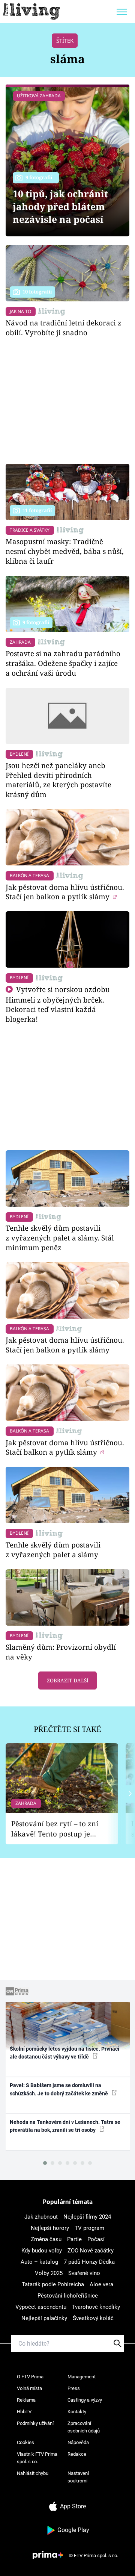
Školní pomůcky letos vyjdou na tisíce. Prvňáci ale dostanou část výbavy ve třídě (64, 2053)
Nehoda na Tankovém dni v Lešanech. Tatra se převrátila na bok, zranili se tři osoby (65, 2126)
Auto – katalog (39, 2262)
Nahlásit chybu (33, 2473)
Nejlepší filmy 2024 (87, 2217)
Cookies (25, 2442)
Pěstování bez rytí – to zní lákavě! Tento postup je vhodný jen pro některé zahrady (55, 1829)
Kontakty (77, 2412)
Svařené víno (84, 2273)
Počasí (96, 2239)
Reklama (26, 2400)
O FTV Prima (30, 2377)
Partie (74, 2239)
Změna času (46, 2239)
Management (82, 2377)
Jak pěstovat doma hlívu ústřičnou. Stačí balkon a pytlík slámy (65, 1447)
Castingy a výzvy (85, 2400)
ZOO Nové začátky (91, 2251)
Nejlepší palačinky (44, 2318)
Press (74, 2388)
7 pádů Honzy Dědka (89, 2262)
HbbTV (24, 2412)
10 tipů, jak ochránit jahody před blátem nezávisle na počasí (60, 206)
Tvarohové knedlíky (96, 2307)
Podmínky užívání (35, 2423)
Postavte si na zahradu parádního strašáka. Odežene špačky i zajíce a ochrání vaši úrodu (63, 663)
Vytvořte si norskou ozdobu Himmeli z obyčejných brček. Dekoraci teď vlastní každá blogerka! (58, 1004)
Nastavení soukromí (78, 2477)
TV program (89, 2228)
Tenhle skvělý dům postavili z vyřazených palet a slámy (53, 1550)
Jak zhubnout (41, 2217)
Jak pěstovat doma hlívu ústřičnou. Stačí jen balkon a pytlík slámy (65, 892)
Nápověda (78, 2442)
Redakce (77, 2454)
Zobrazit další (68, 1681)
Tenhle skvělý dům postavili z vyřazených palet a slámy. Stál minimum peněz (60, 1238)
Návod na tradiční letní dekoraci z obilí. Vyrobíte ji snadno (64, 327)
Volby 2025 (49, 2273)
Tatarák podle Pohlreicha (53, 2284)
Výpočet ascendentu (41, 2307)
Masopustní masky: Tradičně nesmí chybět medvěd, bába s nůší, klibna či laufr (65, 551)
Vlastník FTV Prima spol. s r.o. (37, 2458)
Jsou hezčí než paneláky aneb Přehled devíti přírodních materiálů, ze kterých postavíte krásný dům (58, 780)
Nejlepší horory (50, 2228)
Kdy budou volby (42, 2251)
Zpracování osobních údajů (84, 2427)
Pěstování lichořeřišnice (68, 2296)
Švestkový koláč (93, 2318)
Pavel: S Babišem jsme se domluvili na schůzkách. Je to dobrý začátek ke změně (59, 2089)
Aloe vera (101, 2284)
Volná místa (29, 2388)
